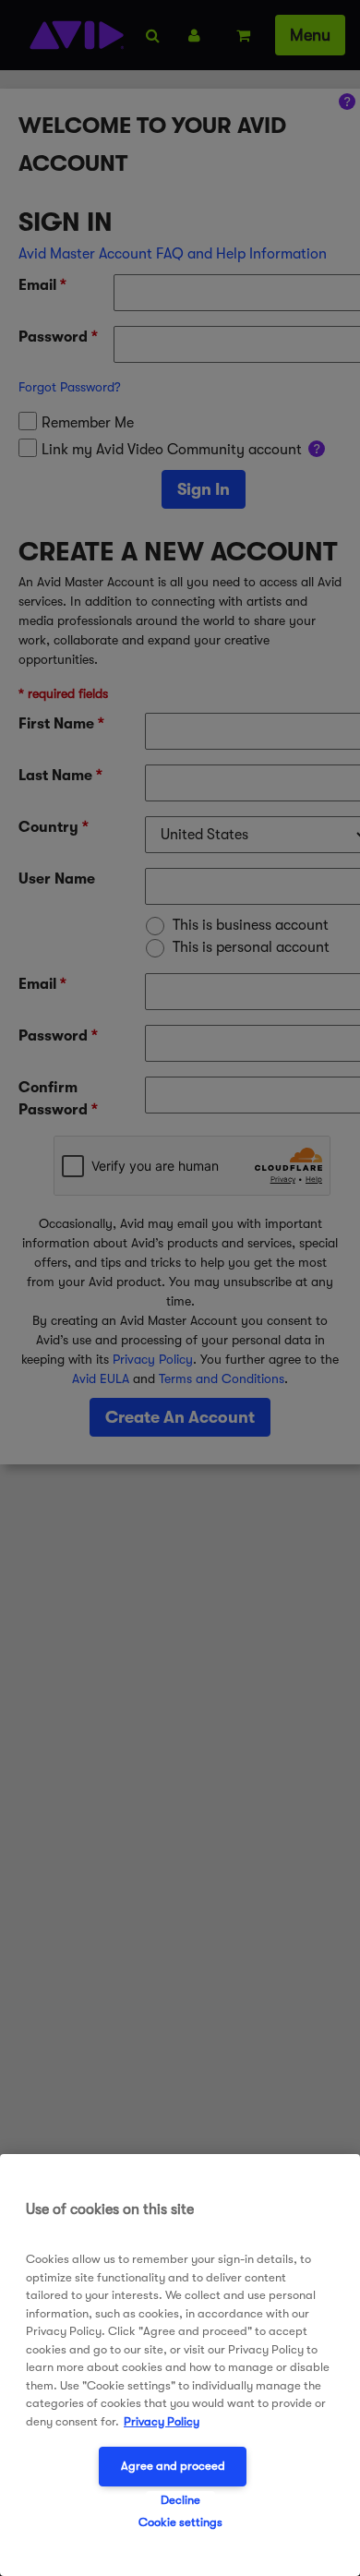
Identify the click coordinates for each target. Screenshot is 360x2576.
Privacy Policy (162, 2421)
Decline (180, 2500)
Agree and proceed (173, 2466)
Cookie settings (180, 2522)
